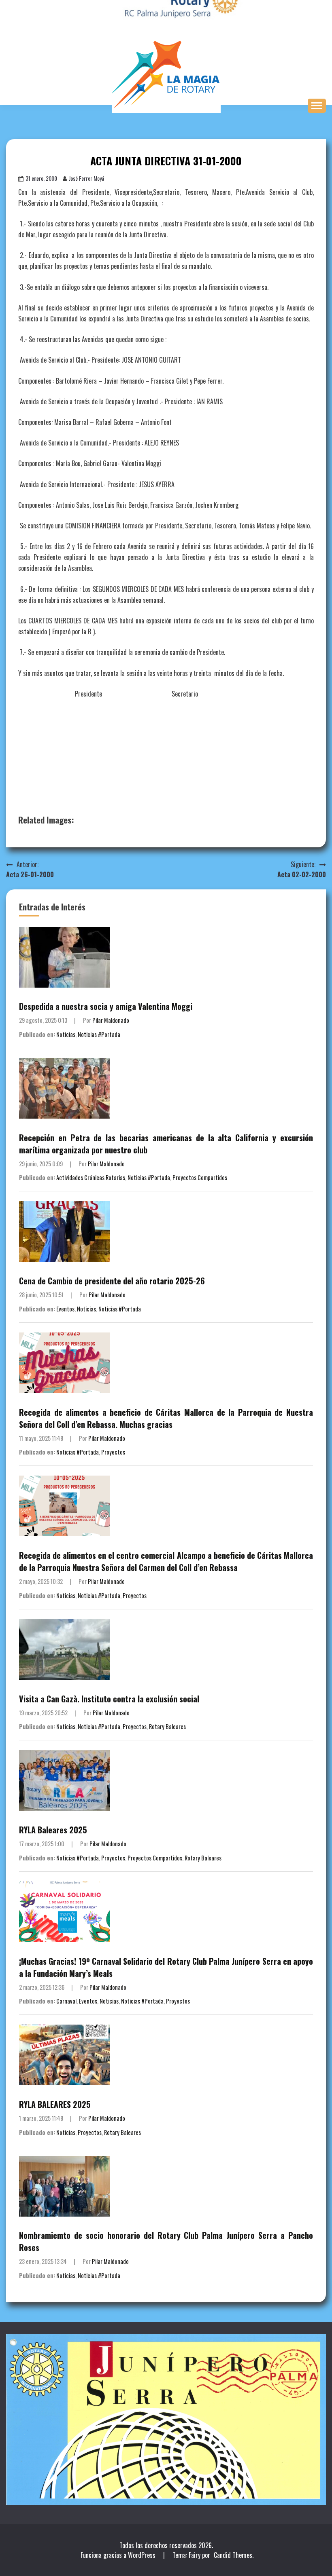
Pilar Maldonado (111, 1020)
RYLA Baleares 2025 (53, 1830)
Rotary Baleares (167, 1726)
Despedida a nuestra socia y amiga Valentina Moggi (106, 1006)
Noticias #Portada (99, 1034)
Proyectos (113, 1452)
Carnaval (66, 2001)
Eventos (65, 1309)
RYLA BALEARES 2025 (55, 2104)
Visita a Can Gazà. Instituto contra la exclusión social (109, 1699)
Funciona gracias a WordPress (119, 2555)
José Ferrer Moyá (86, 178)
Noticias (66, 1034)
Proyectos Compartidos (200, 1177)
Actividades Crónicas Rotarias (91, 1177)
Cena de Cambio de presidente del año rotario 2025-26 (112, 1281)
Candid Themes (233, 2555)
